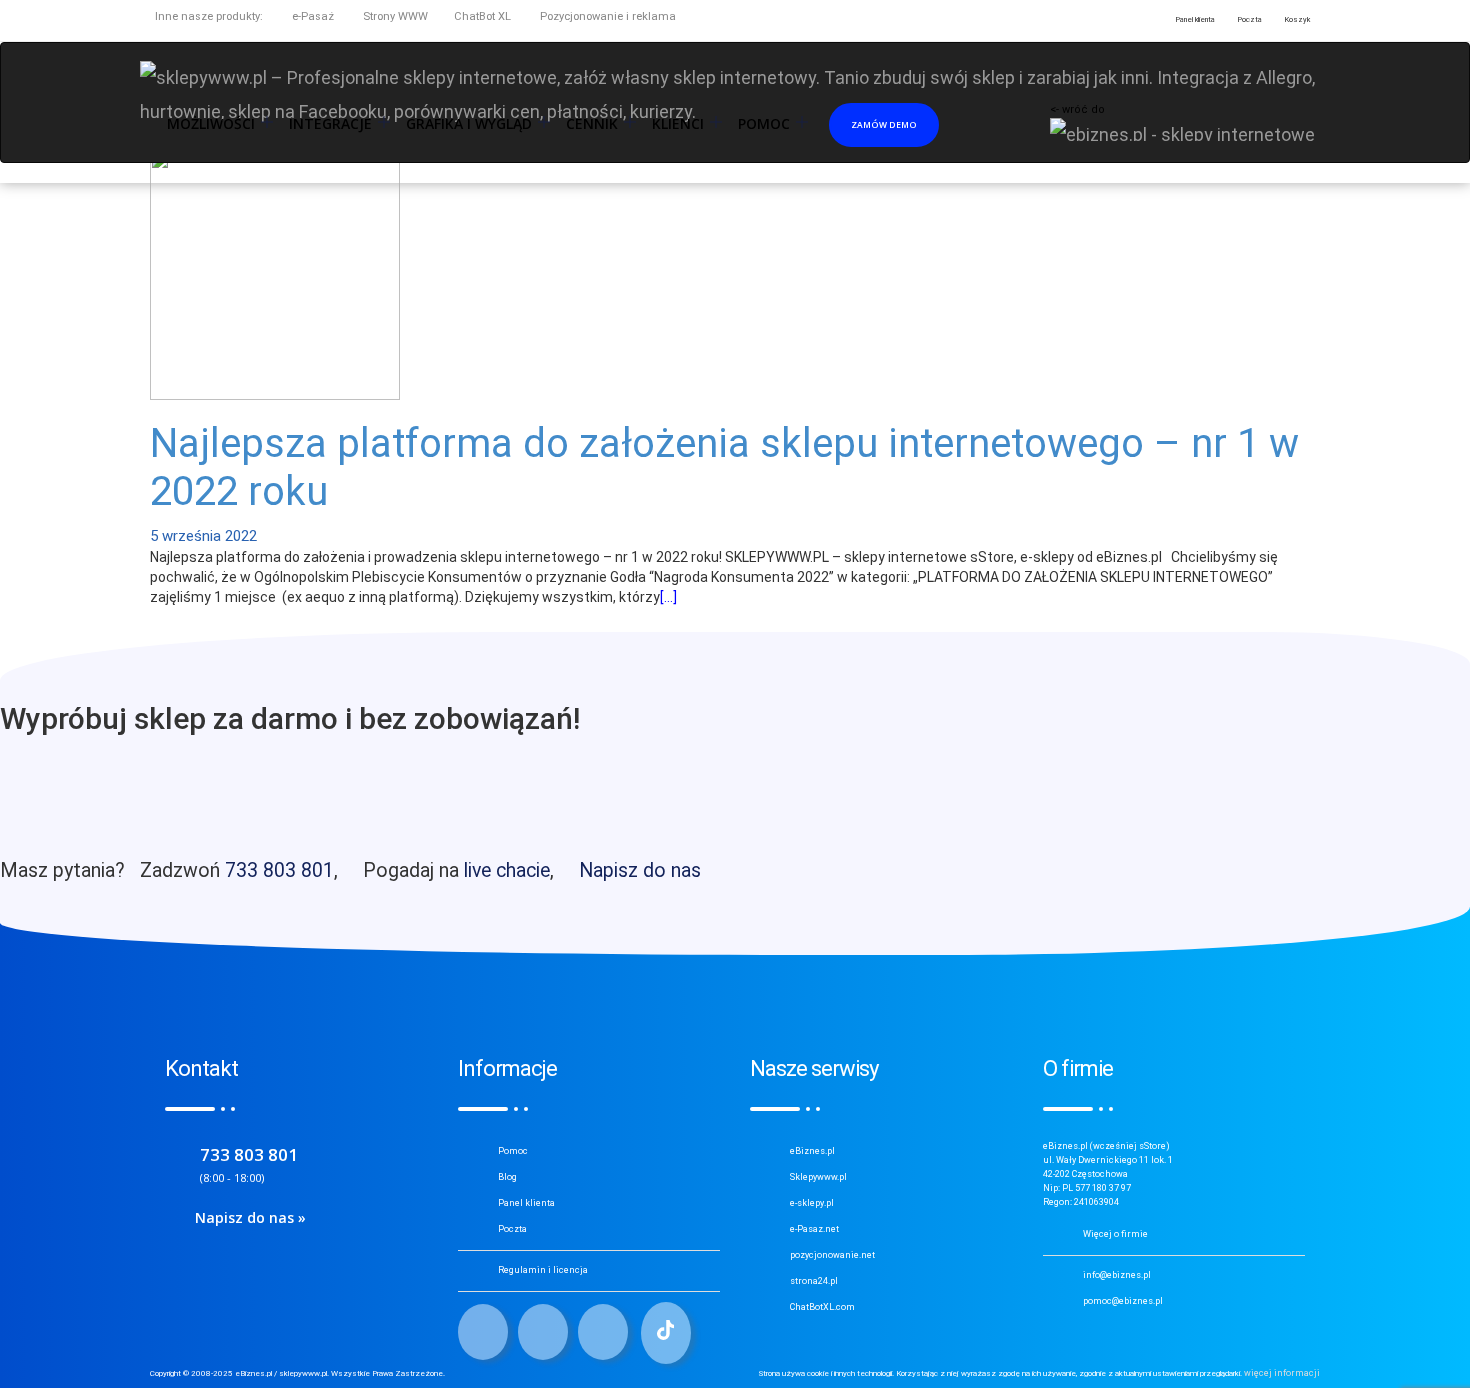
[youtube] (603, 1332)
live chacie (507, 870)
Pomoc (513, 1151)
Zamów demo (884, 124)
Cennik (592, 124)
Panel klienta (526, 1203)
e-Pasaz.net (814, 1229)
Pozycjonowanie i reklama (606, 16)
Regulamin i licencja (543, 1270)
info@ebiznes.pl (1117, 1275)
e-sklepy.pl (812, 1203)
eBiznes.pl (812, 1151)
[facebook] (483, 1332)
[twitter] (543, 1332)
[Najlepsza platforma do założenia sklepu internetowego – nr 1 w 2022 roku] (275, 273)
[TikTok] (666, 1333)
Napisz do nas (640, 870)
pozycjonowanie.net (832, 1255)
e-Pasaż (311, 16)
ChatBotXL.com (822, 1307)
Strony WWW (394, 16)
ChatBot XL (482, 16)
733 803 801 (279, 870)
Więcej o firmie (1115, 1234)
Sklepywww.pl (818, 1177)
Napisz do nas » (250, 1217)
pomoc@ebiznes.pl (1123, 1301)
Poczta (512, 1229)
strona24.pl (814, 1281)
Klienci (678, 124)
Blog (507, 1177)
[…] (668, 597)
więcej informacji (1282, 1373)
